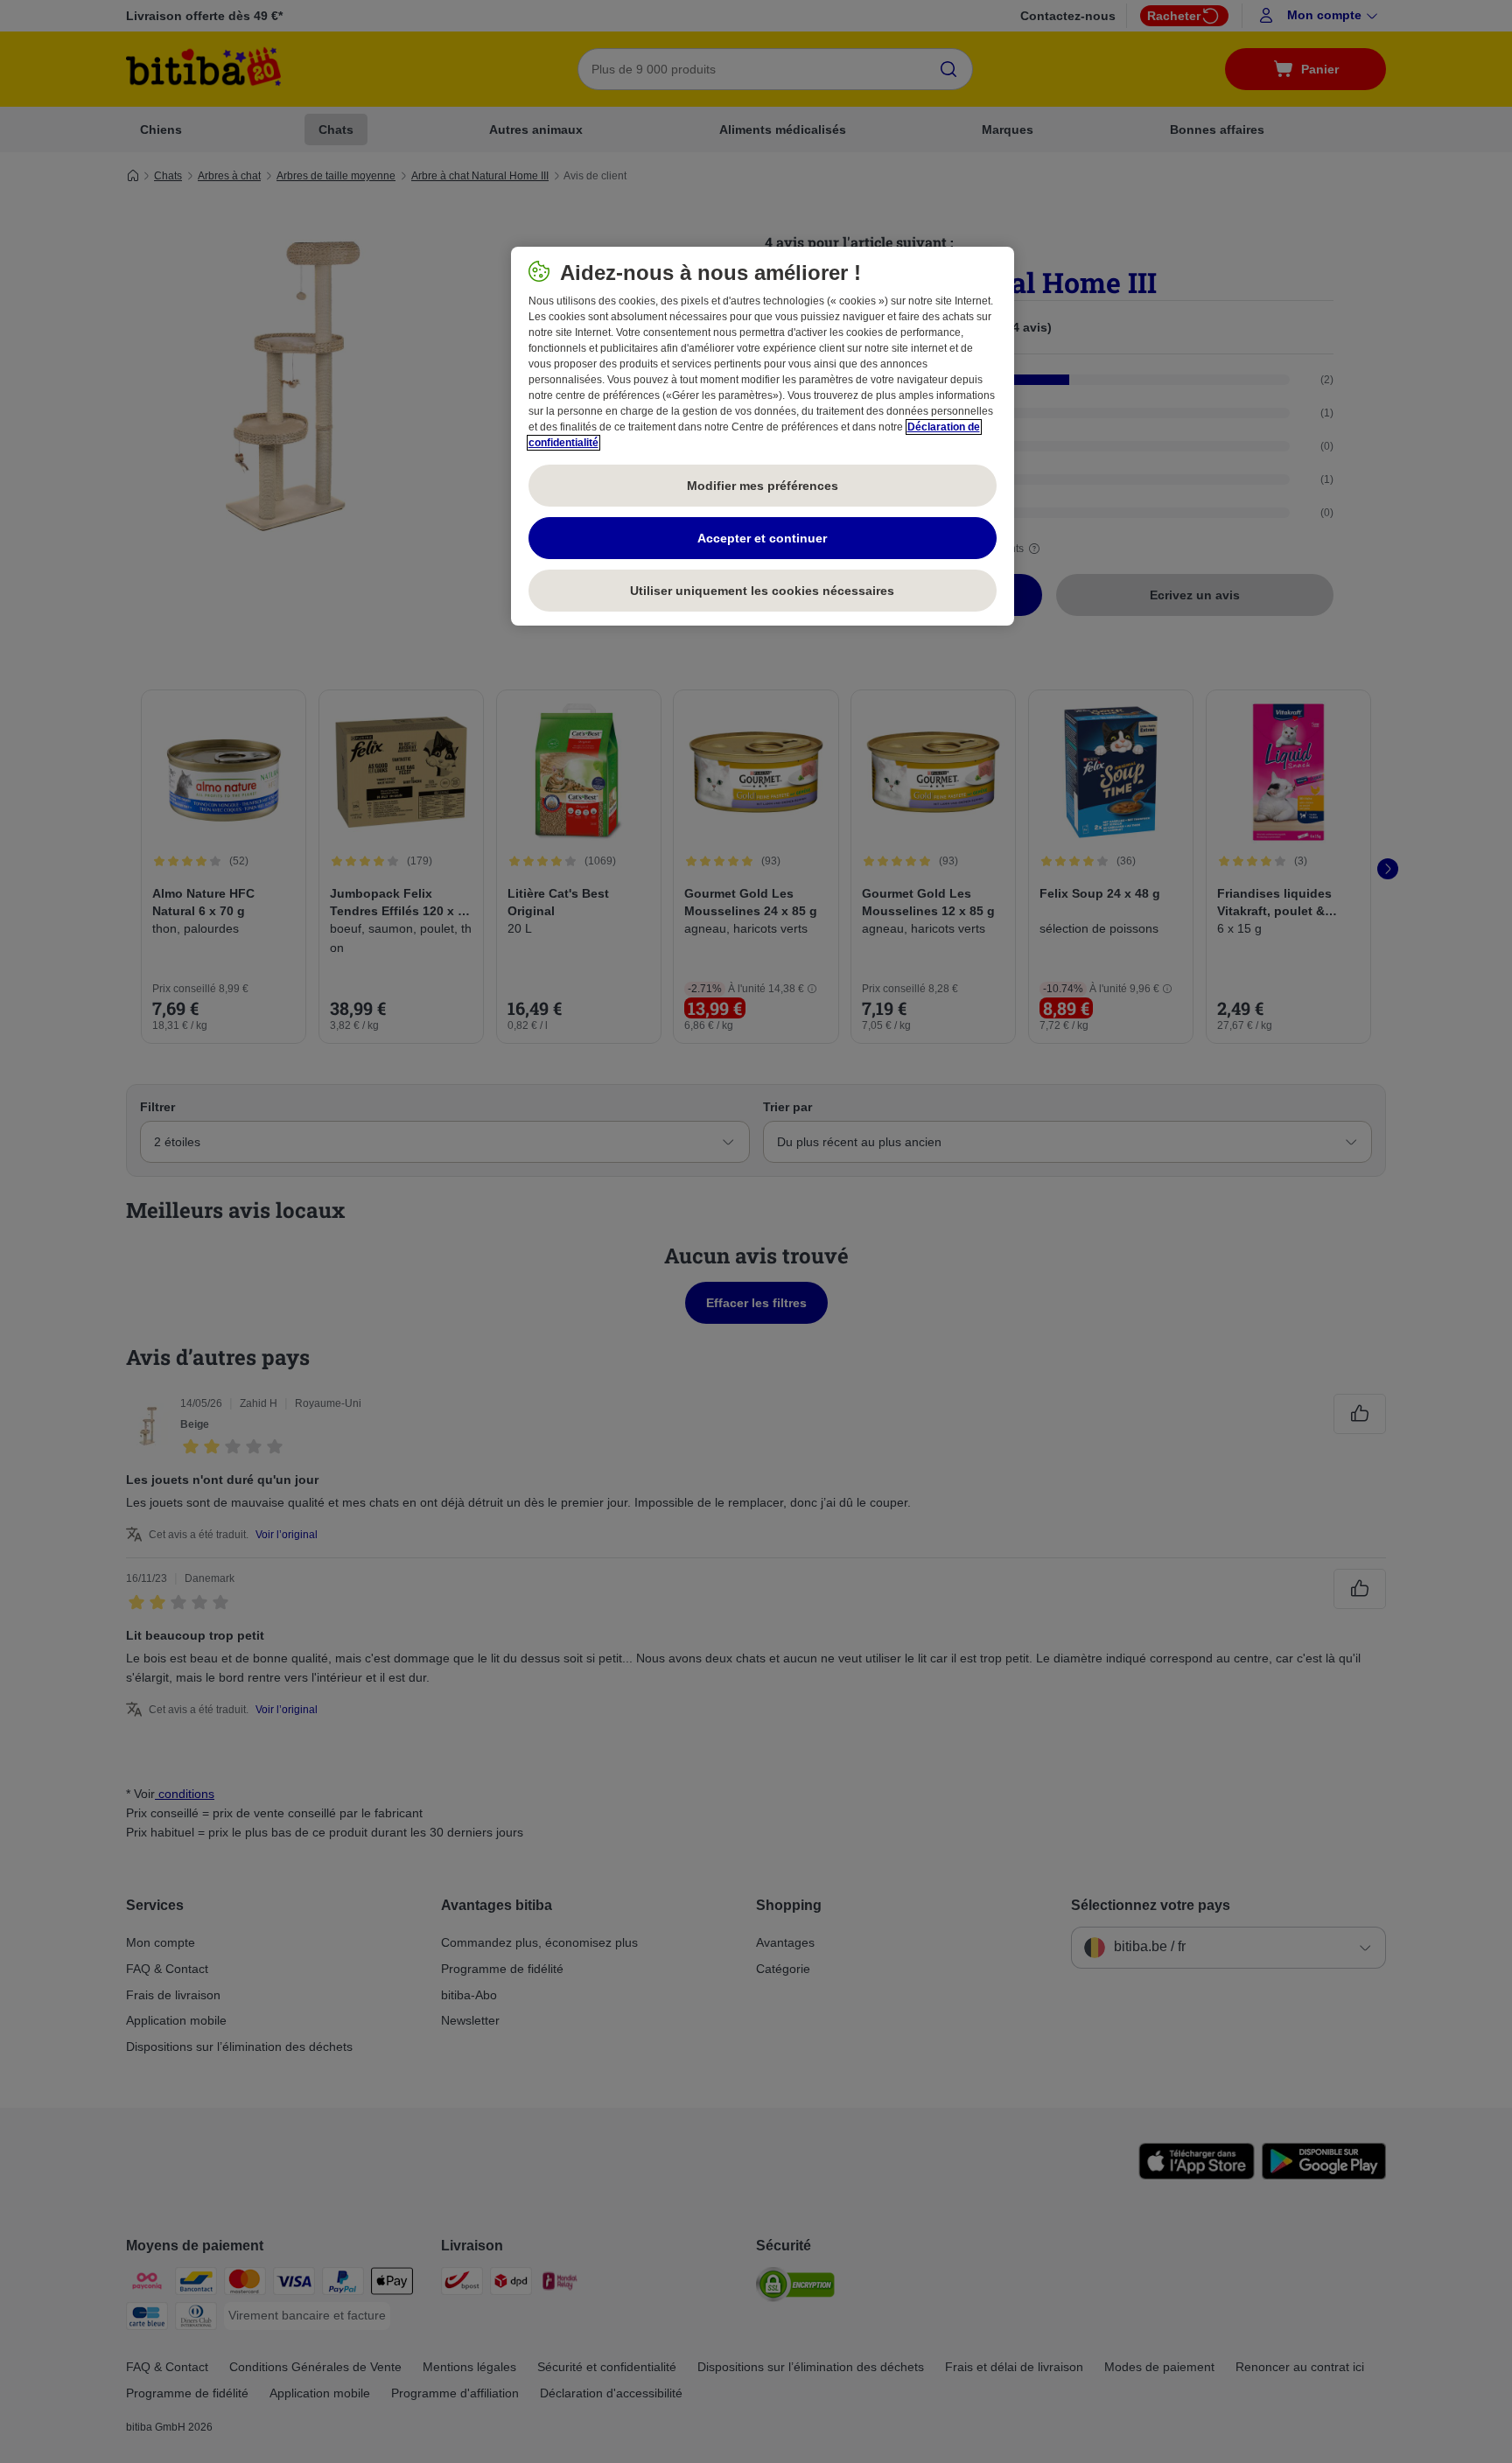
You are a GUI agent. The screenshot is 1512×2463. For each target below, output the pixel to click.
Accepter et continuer (762, 538)
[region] (763, 437)
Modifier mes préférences (763, 486)
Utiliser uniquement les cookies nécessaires (762, 591)
